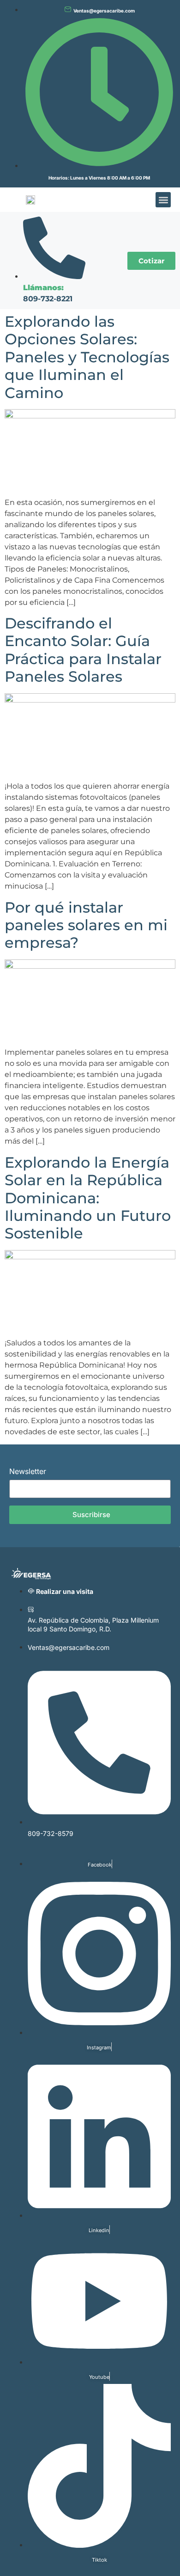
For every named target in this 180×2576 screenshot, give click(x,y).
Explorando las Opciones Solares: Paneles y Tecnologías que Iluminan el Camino (87, 357)
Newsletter (28, 1472)
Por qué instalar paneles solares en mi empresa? (86, 925)
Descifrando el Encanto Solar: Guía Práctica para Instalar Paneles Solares (83, 650)
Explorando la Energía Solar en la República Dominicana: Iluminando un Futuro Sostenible (88, 1198)
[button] (163, 200)
